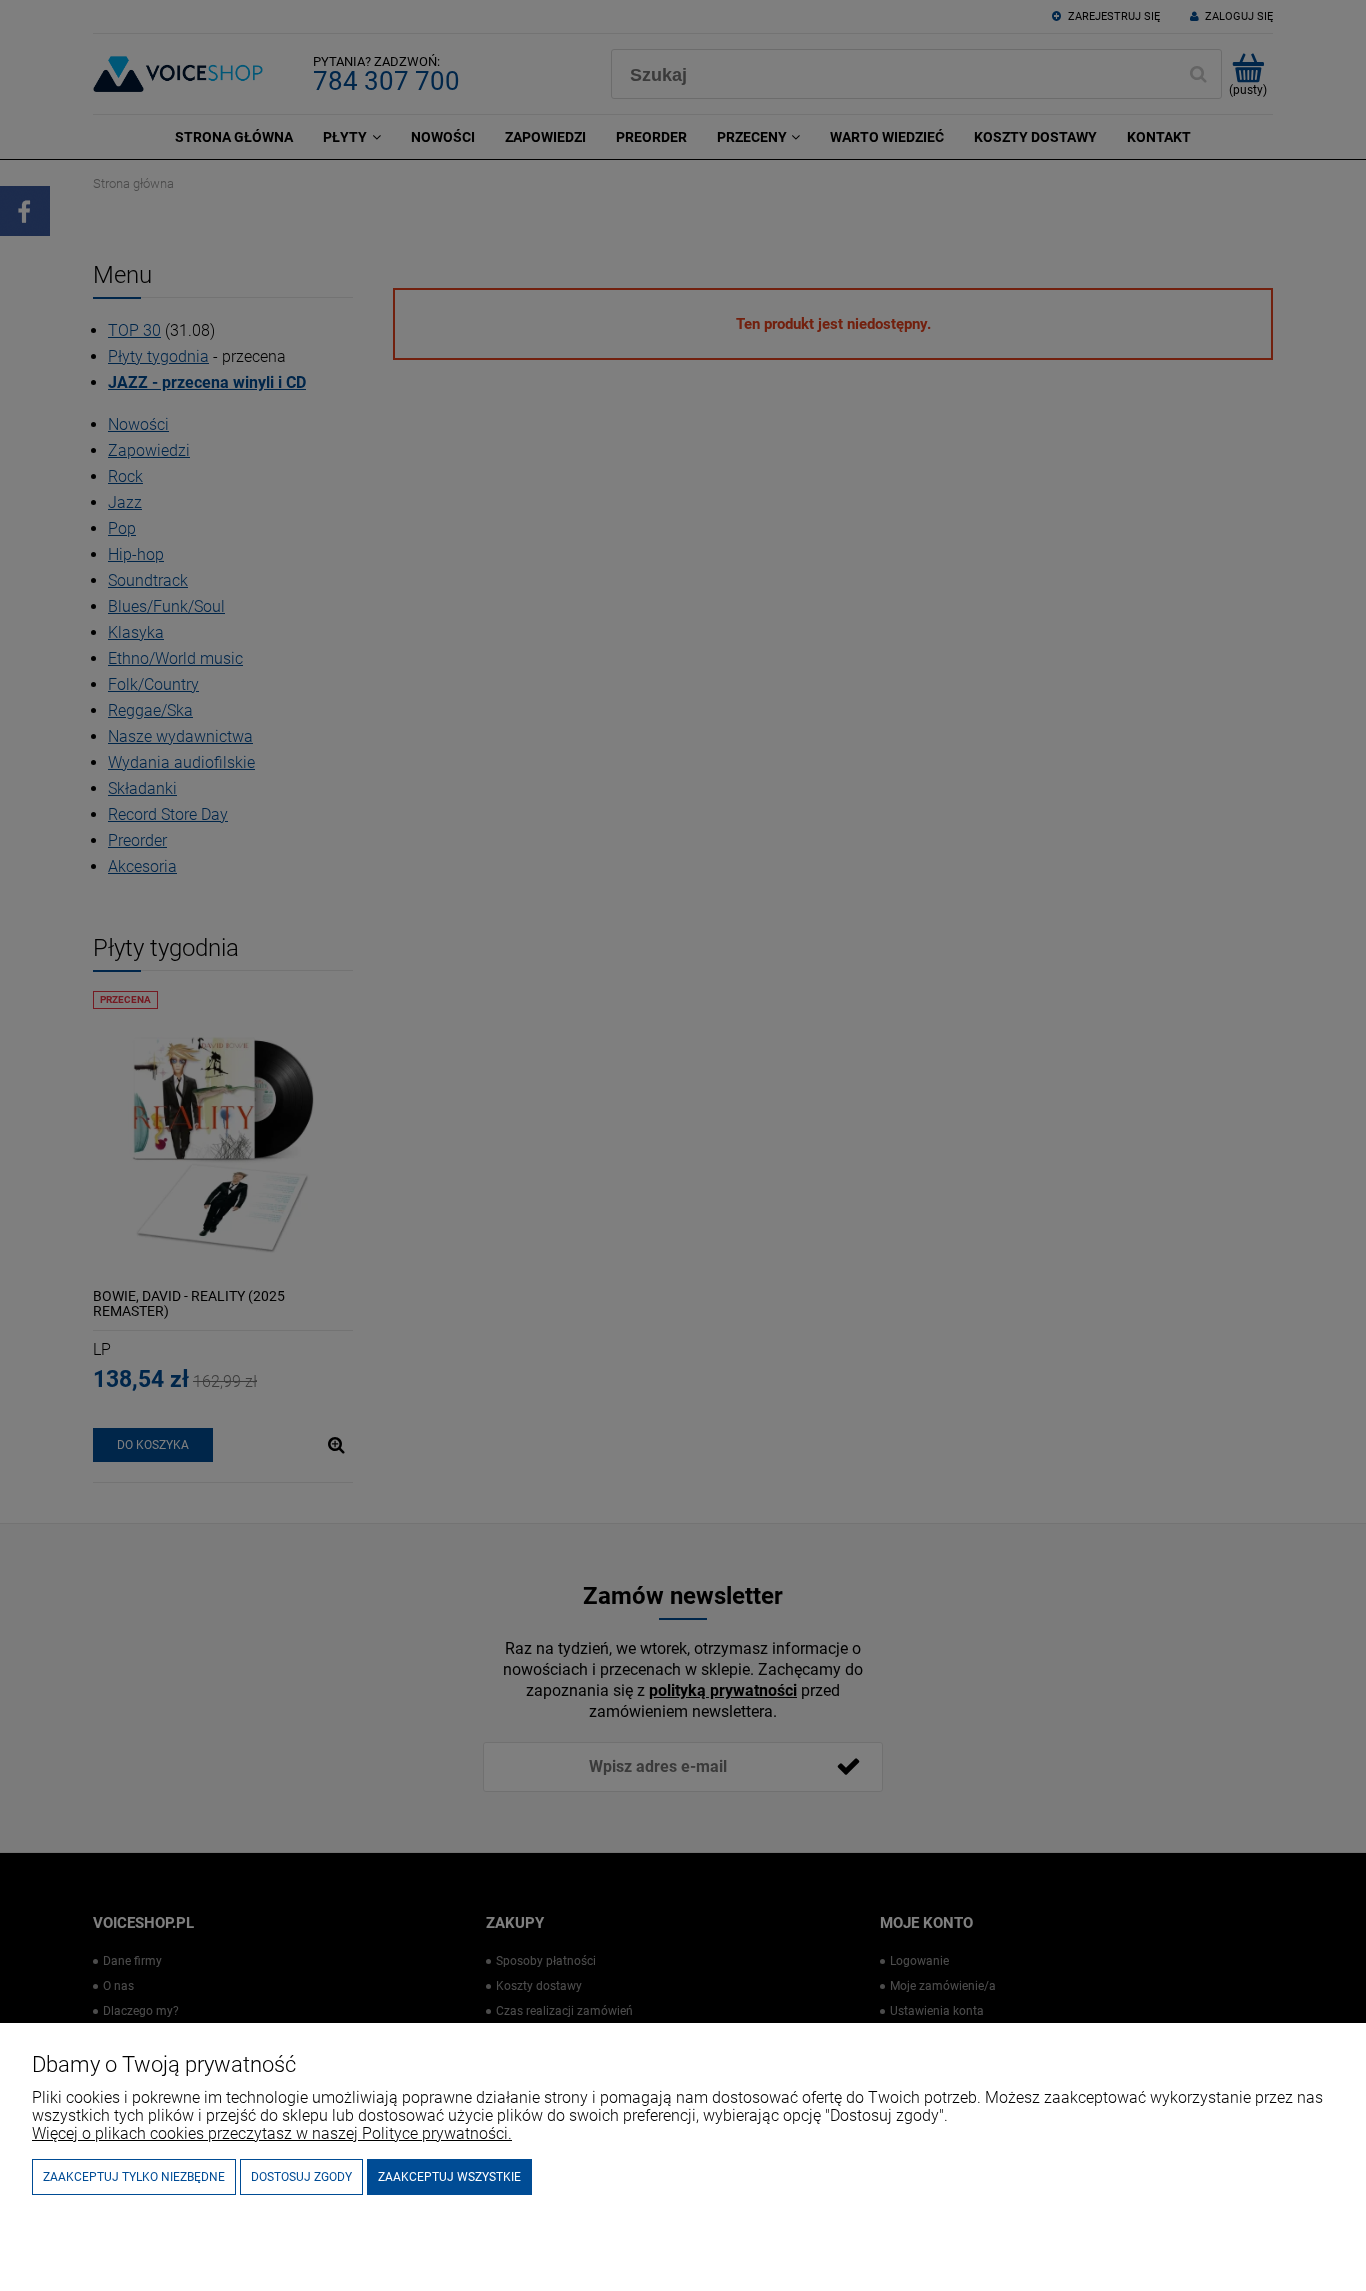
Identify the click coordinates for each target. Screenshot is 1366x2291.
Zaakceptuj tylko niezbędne (134, 2177)
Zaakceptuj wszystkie (449, 2177)
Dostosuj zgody (301, 2177)
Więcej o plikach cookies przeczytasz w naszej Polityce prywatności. (272, 2133)
